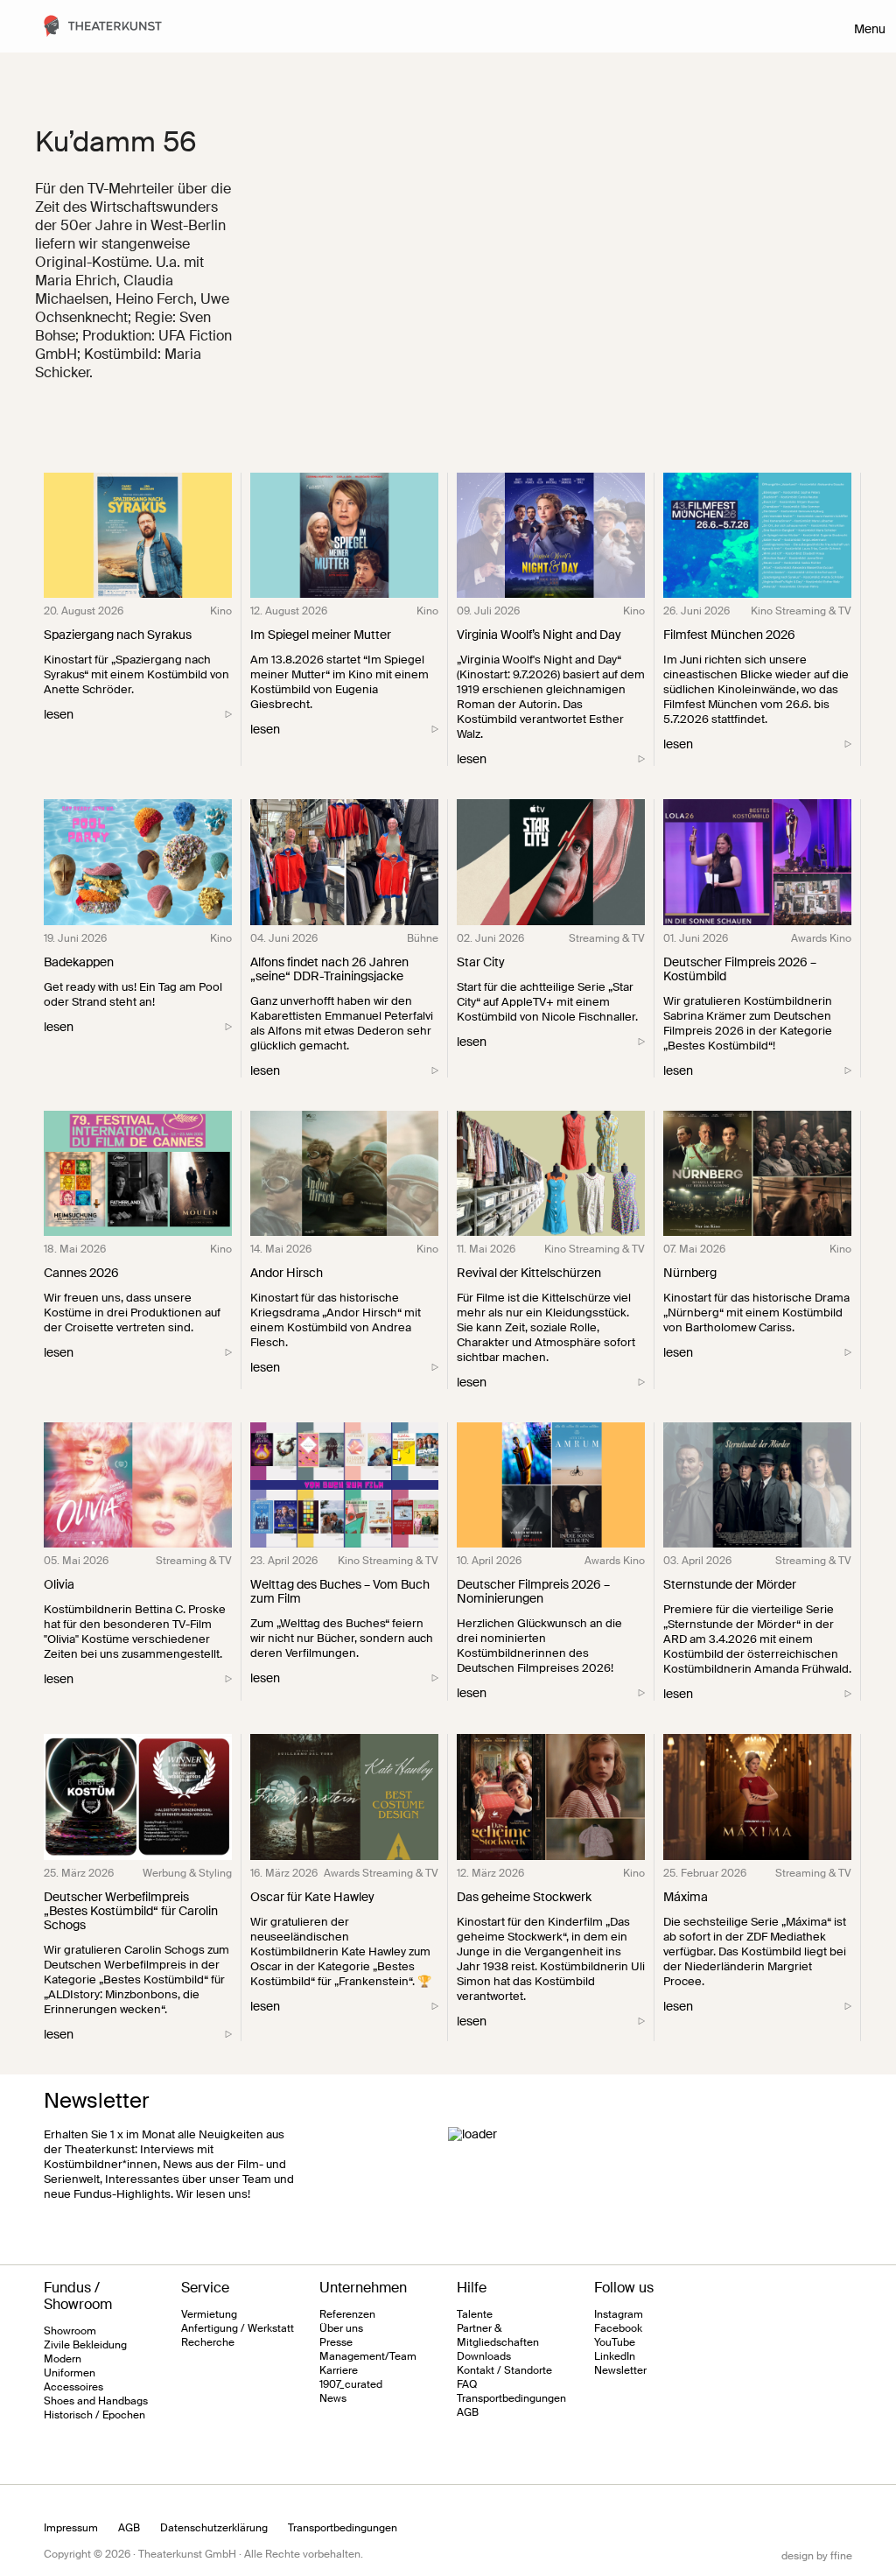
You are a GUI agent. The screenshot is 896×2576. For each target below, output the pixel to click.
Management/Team (368, 2356)
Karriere (339, 2370)
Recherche (208, 2342)
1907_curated (351, 2384)
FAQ (467, 2384)
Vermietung (209, 2314)
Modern (63, 2359)
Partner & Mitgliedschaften (498, 2335)
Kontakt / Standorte (504, 2370)
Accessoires (73, 2387)
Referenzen (347, 2314)
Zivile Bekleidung (85, 2345)
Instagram (619, 2314)
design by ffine (817, 2556)
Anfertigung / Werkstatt (238, 2328)
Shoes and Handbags (96, 2401)
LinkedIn (615, 2356)
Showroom (70, 2331)
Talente (475, 2314)
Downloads (484, 2356)
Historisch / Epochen (94, 2415)
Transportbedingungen (511, 2398)
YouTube (615, 2342)
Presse (336, 2342)
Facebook (618, 2328)
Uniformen (70, 2373)
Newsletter (620, 2370)
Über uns (341, 2328)
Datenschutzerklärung (214, 2528)
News (333, 2398)
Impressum (71, 2528)
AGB (468, 2412)
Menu (870, 29)
